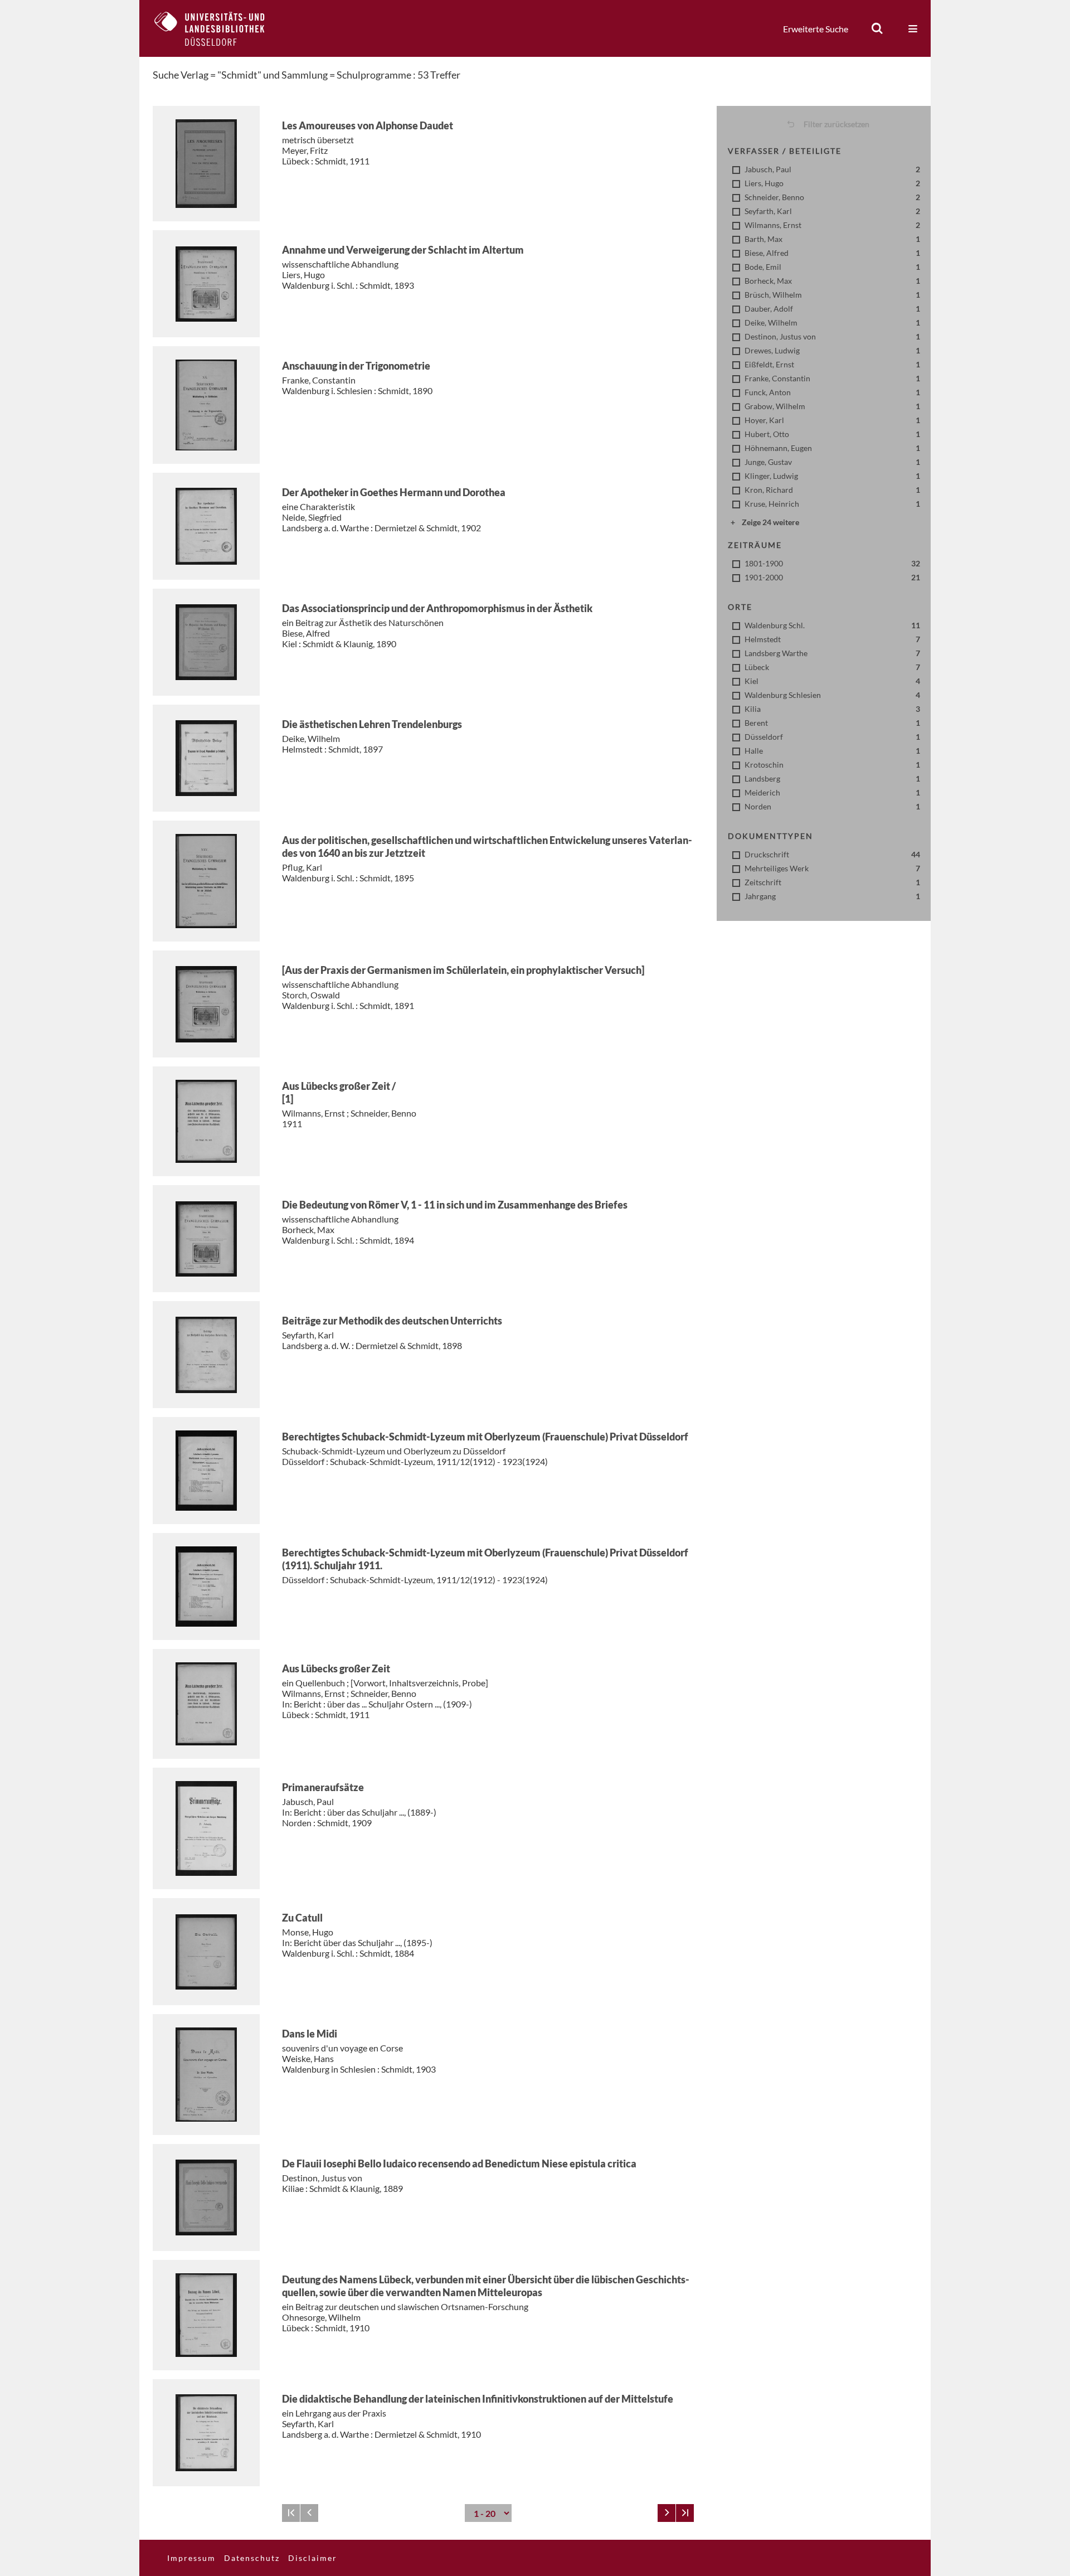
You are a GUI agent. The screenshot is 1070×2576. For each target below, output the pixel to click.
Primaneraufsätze (323, 1787)
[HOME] (218, 28)
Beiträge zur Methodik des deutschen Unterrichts (392, 1321)
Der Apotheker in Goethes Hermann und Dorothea (394, 492)
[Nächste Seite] (667, 2513)
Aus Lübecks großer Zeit (336, 1668)
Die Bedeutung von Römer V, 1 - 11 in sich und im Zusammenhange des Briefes (455, 1205)
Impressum (191, 2558)
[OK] (877, 28)
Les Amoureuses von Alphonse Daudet (368, 125)
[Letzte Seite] (685, 2513)
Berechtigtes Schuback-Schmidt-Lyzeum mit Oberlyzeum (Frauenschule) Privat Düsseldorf (485, 1437)
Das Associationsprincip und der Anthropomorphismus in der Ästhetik (437, 608)
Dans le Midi (310, 2034)
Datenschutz (252, 2558)
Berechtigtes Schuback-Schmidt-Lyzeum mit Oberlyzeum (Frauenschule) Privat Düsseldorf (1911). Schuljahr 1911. (485, 1559)
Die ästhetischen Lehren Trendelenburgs (372, 724)
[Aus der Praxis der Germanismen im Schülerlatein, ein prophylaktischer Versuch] (463, 970)
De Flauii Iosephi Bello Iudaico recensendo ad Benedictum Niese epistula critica (459, 2163)
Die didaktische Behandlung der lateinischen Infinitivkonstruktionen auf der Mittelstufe (478, 2399)
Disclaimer (313, 2558)
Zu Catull (302, 1918)
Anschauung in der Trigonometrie (356, 366)
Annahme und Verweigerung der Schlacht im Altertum (403, 250)
